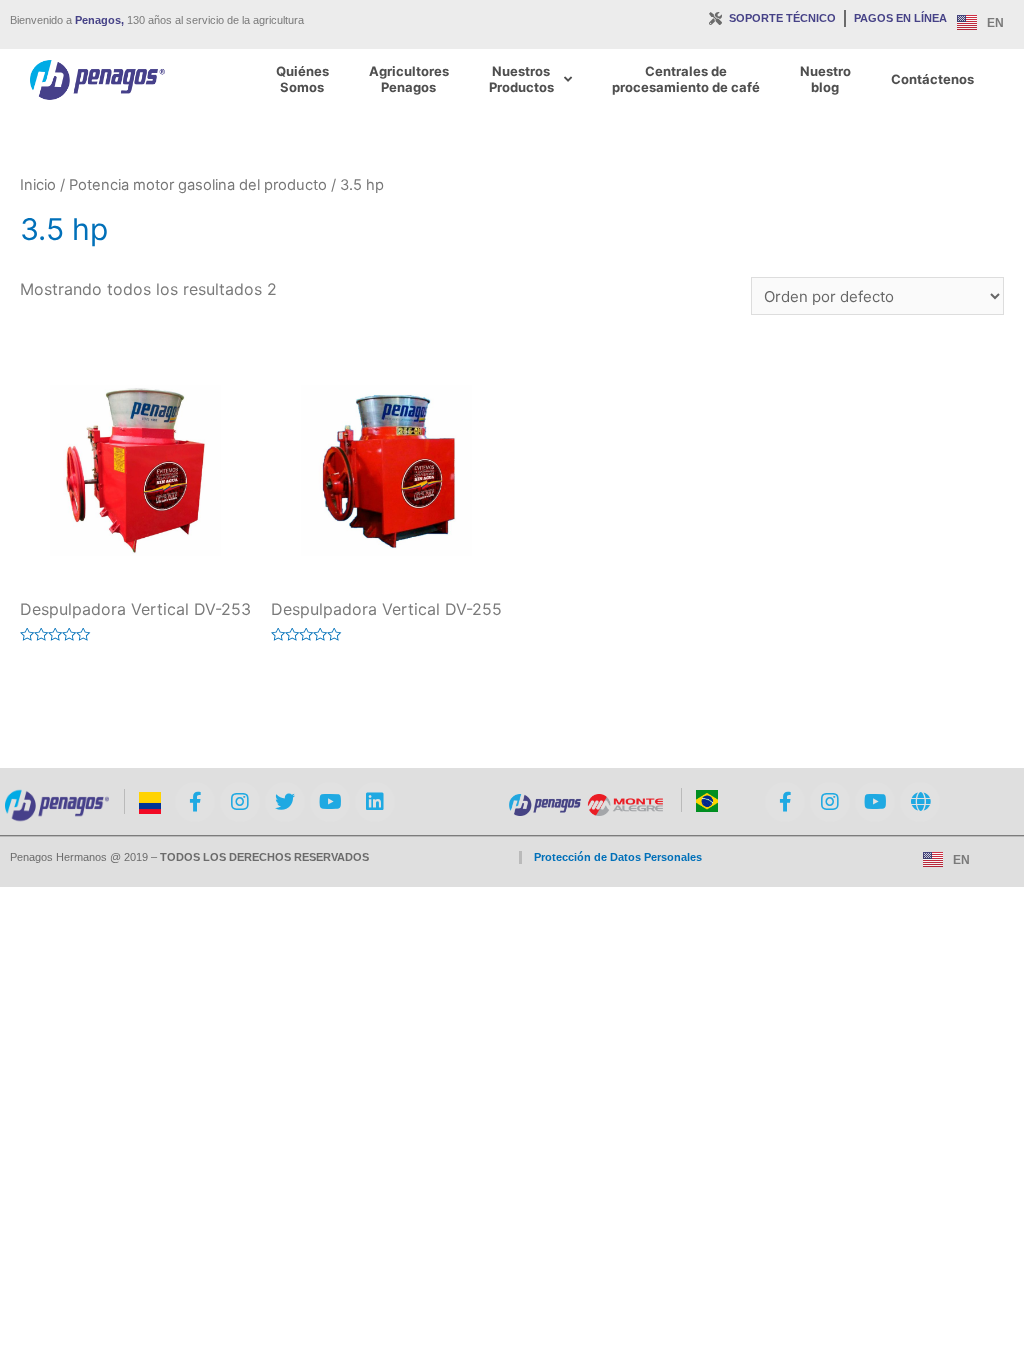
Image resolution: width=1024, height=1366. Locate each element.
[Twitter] (285, 802)
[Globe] (920, 802)
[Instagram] (240, 802)
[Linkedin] (375, 802)
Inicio (38, 185)
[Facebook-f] (195, 802)
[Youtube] (330, 802)
